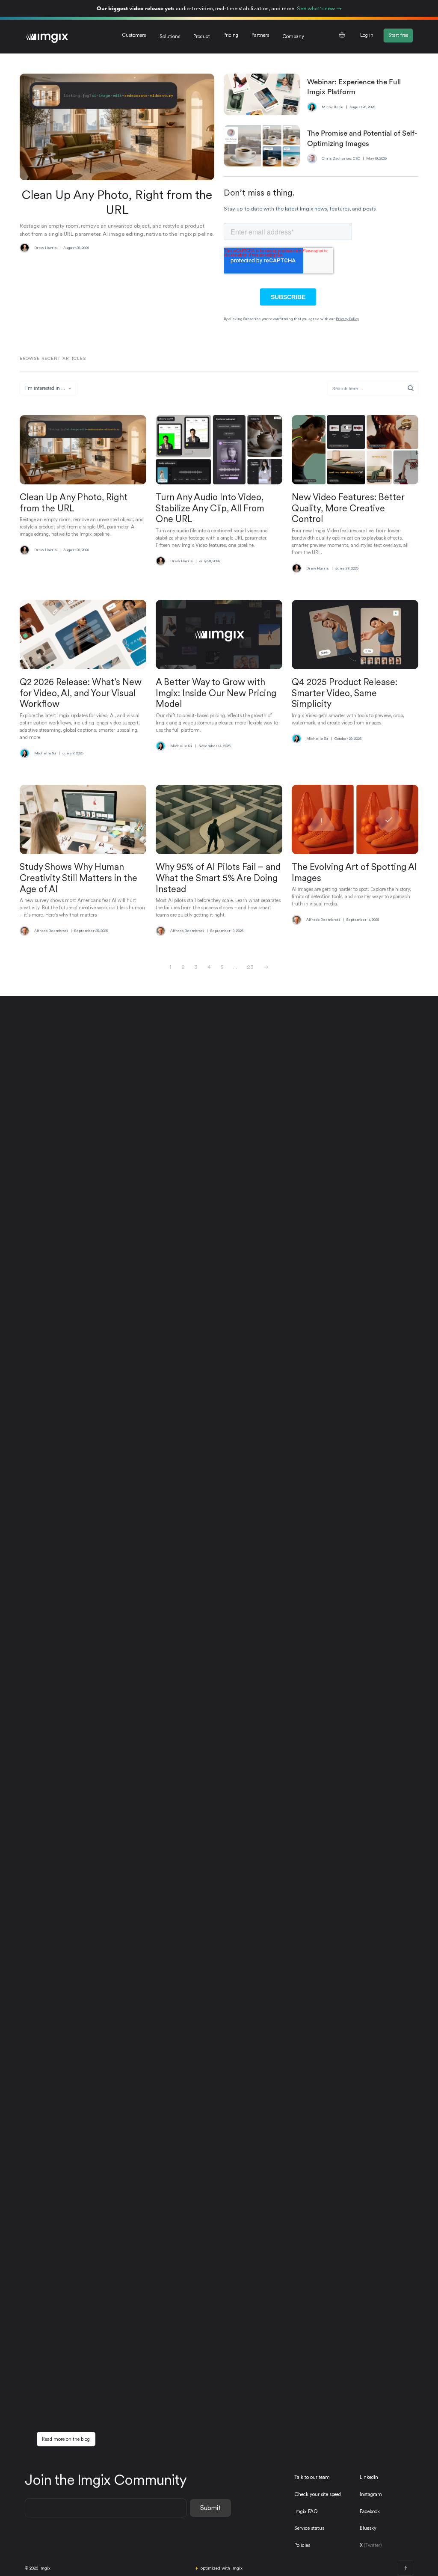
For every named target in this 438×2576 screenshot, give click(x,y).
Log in (367, 35)
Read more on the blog (66, 2439)
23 (250, 967)
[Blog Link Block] (83, 489)
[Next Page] (266, 967)
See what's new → (319, 8)
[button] (170, 37)
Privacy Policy (347, 319)
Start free (398, 35)
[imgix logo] (47, 37)
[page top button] (405, 2568)
